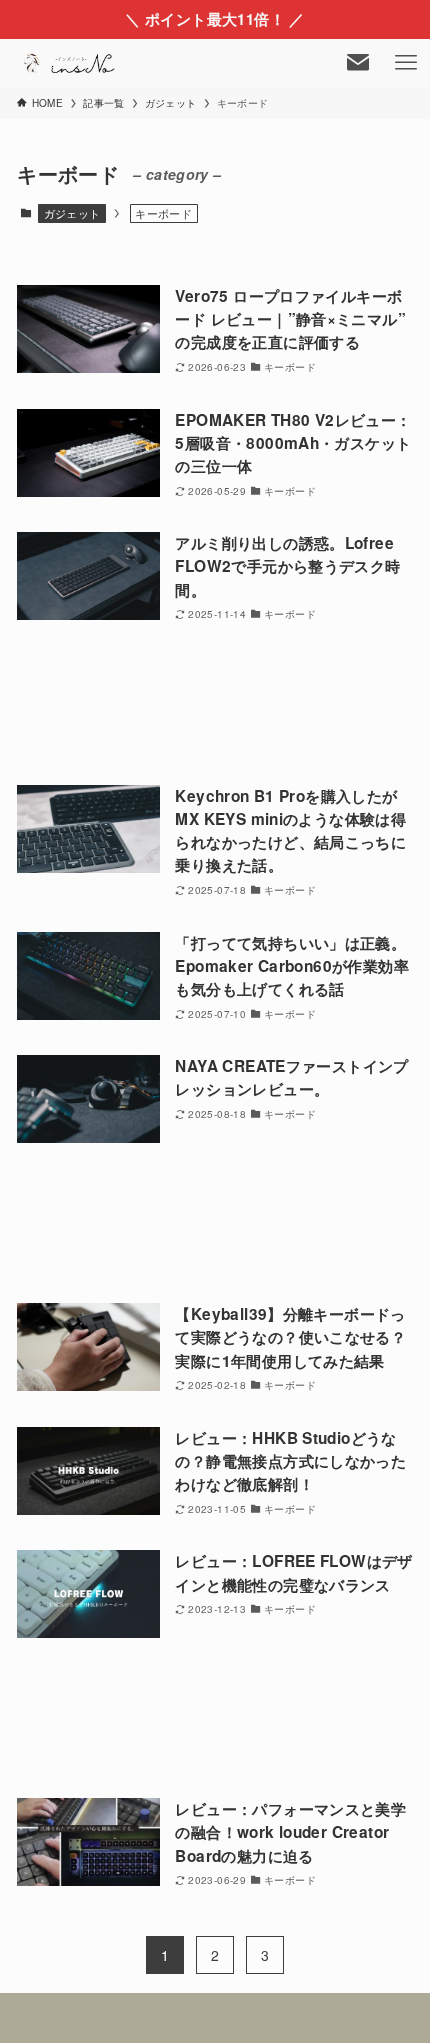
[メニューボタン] (406, 63)
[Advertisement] (215, 705)
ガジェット (72, 213)
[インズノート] (71, 63)
